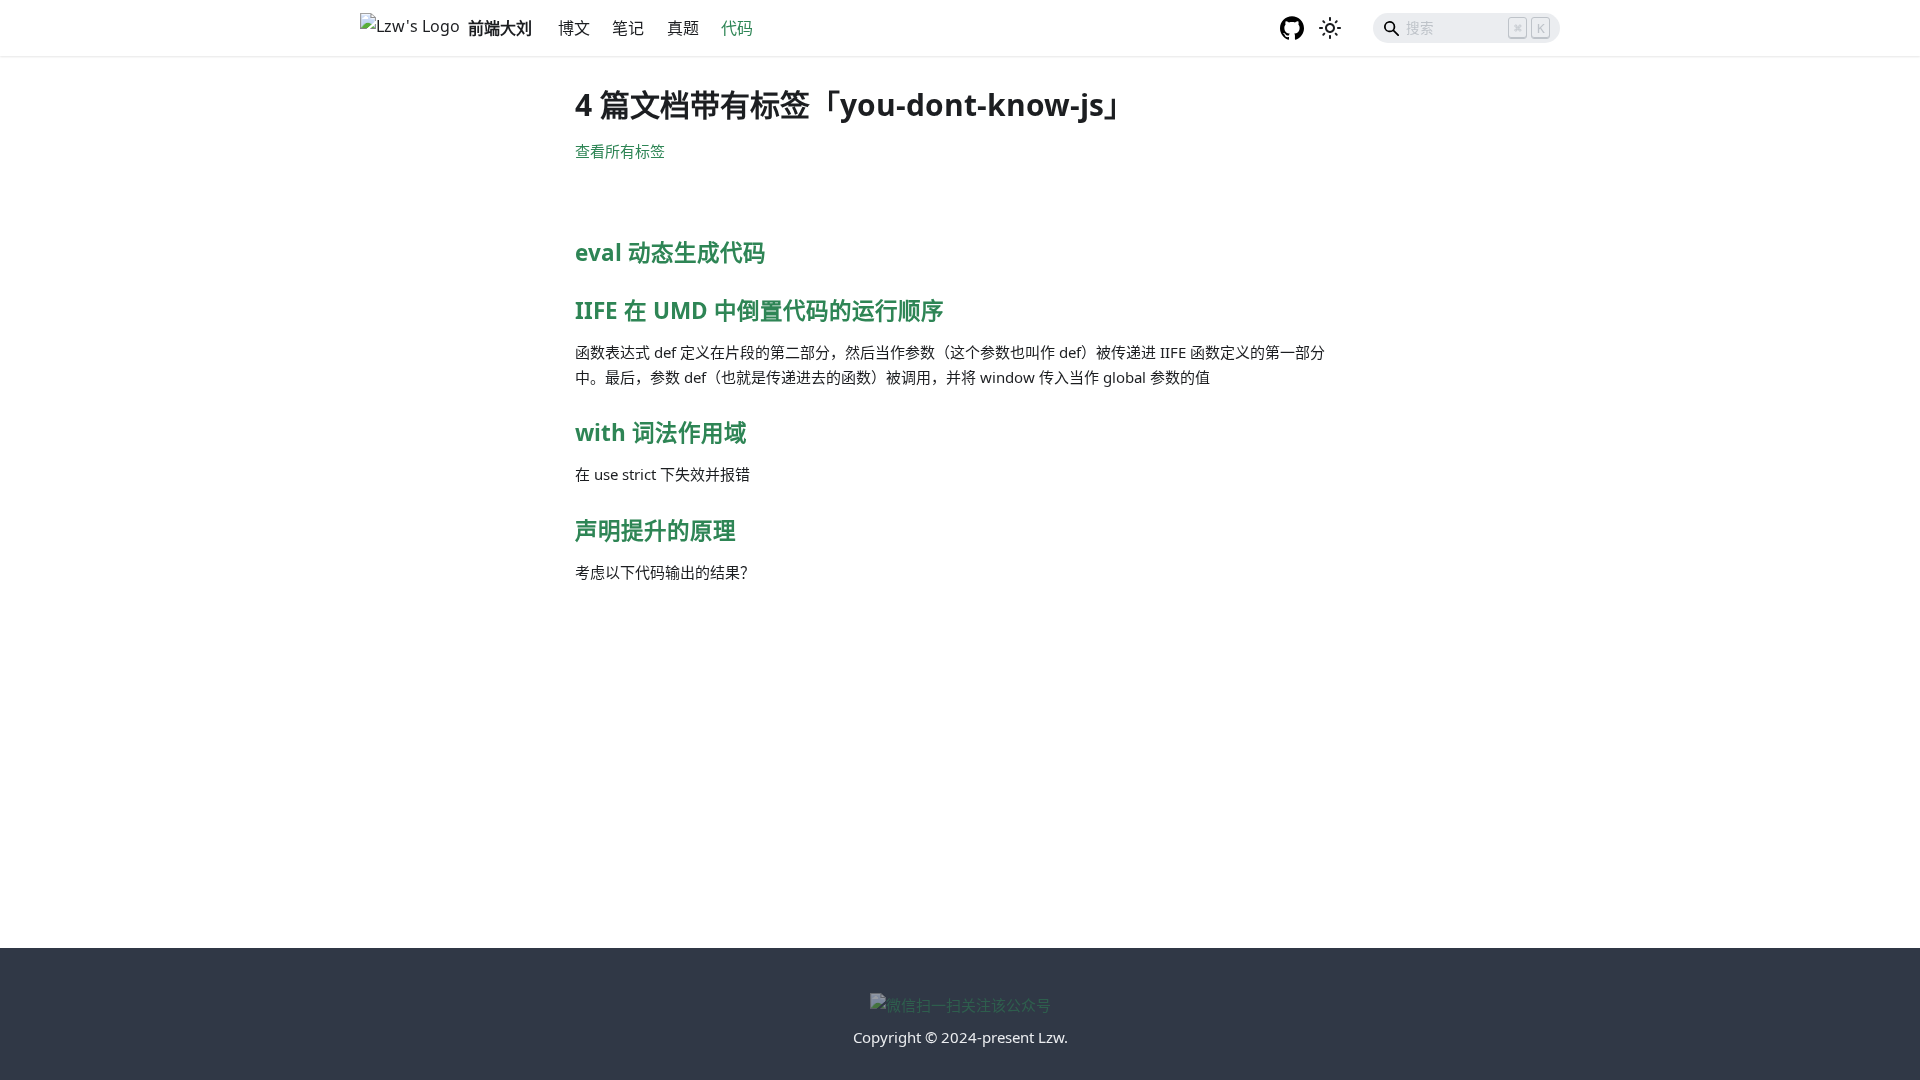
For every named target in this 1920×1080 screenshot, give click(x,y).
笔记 (628, 28)
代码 (737, 28)
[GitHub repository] (1292, 28)
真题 (683, 28)
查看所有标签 (620, 151)
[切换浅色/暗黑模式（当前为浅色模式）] (1330, 28)
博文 (574, 28)
